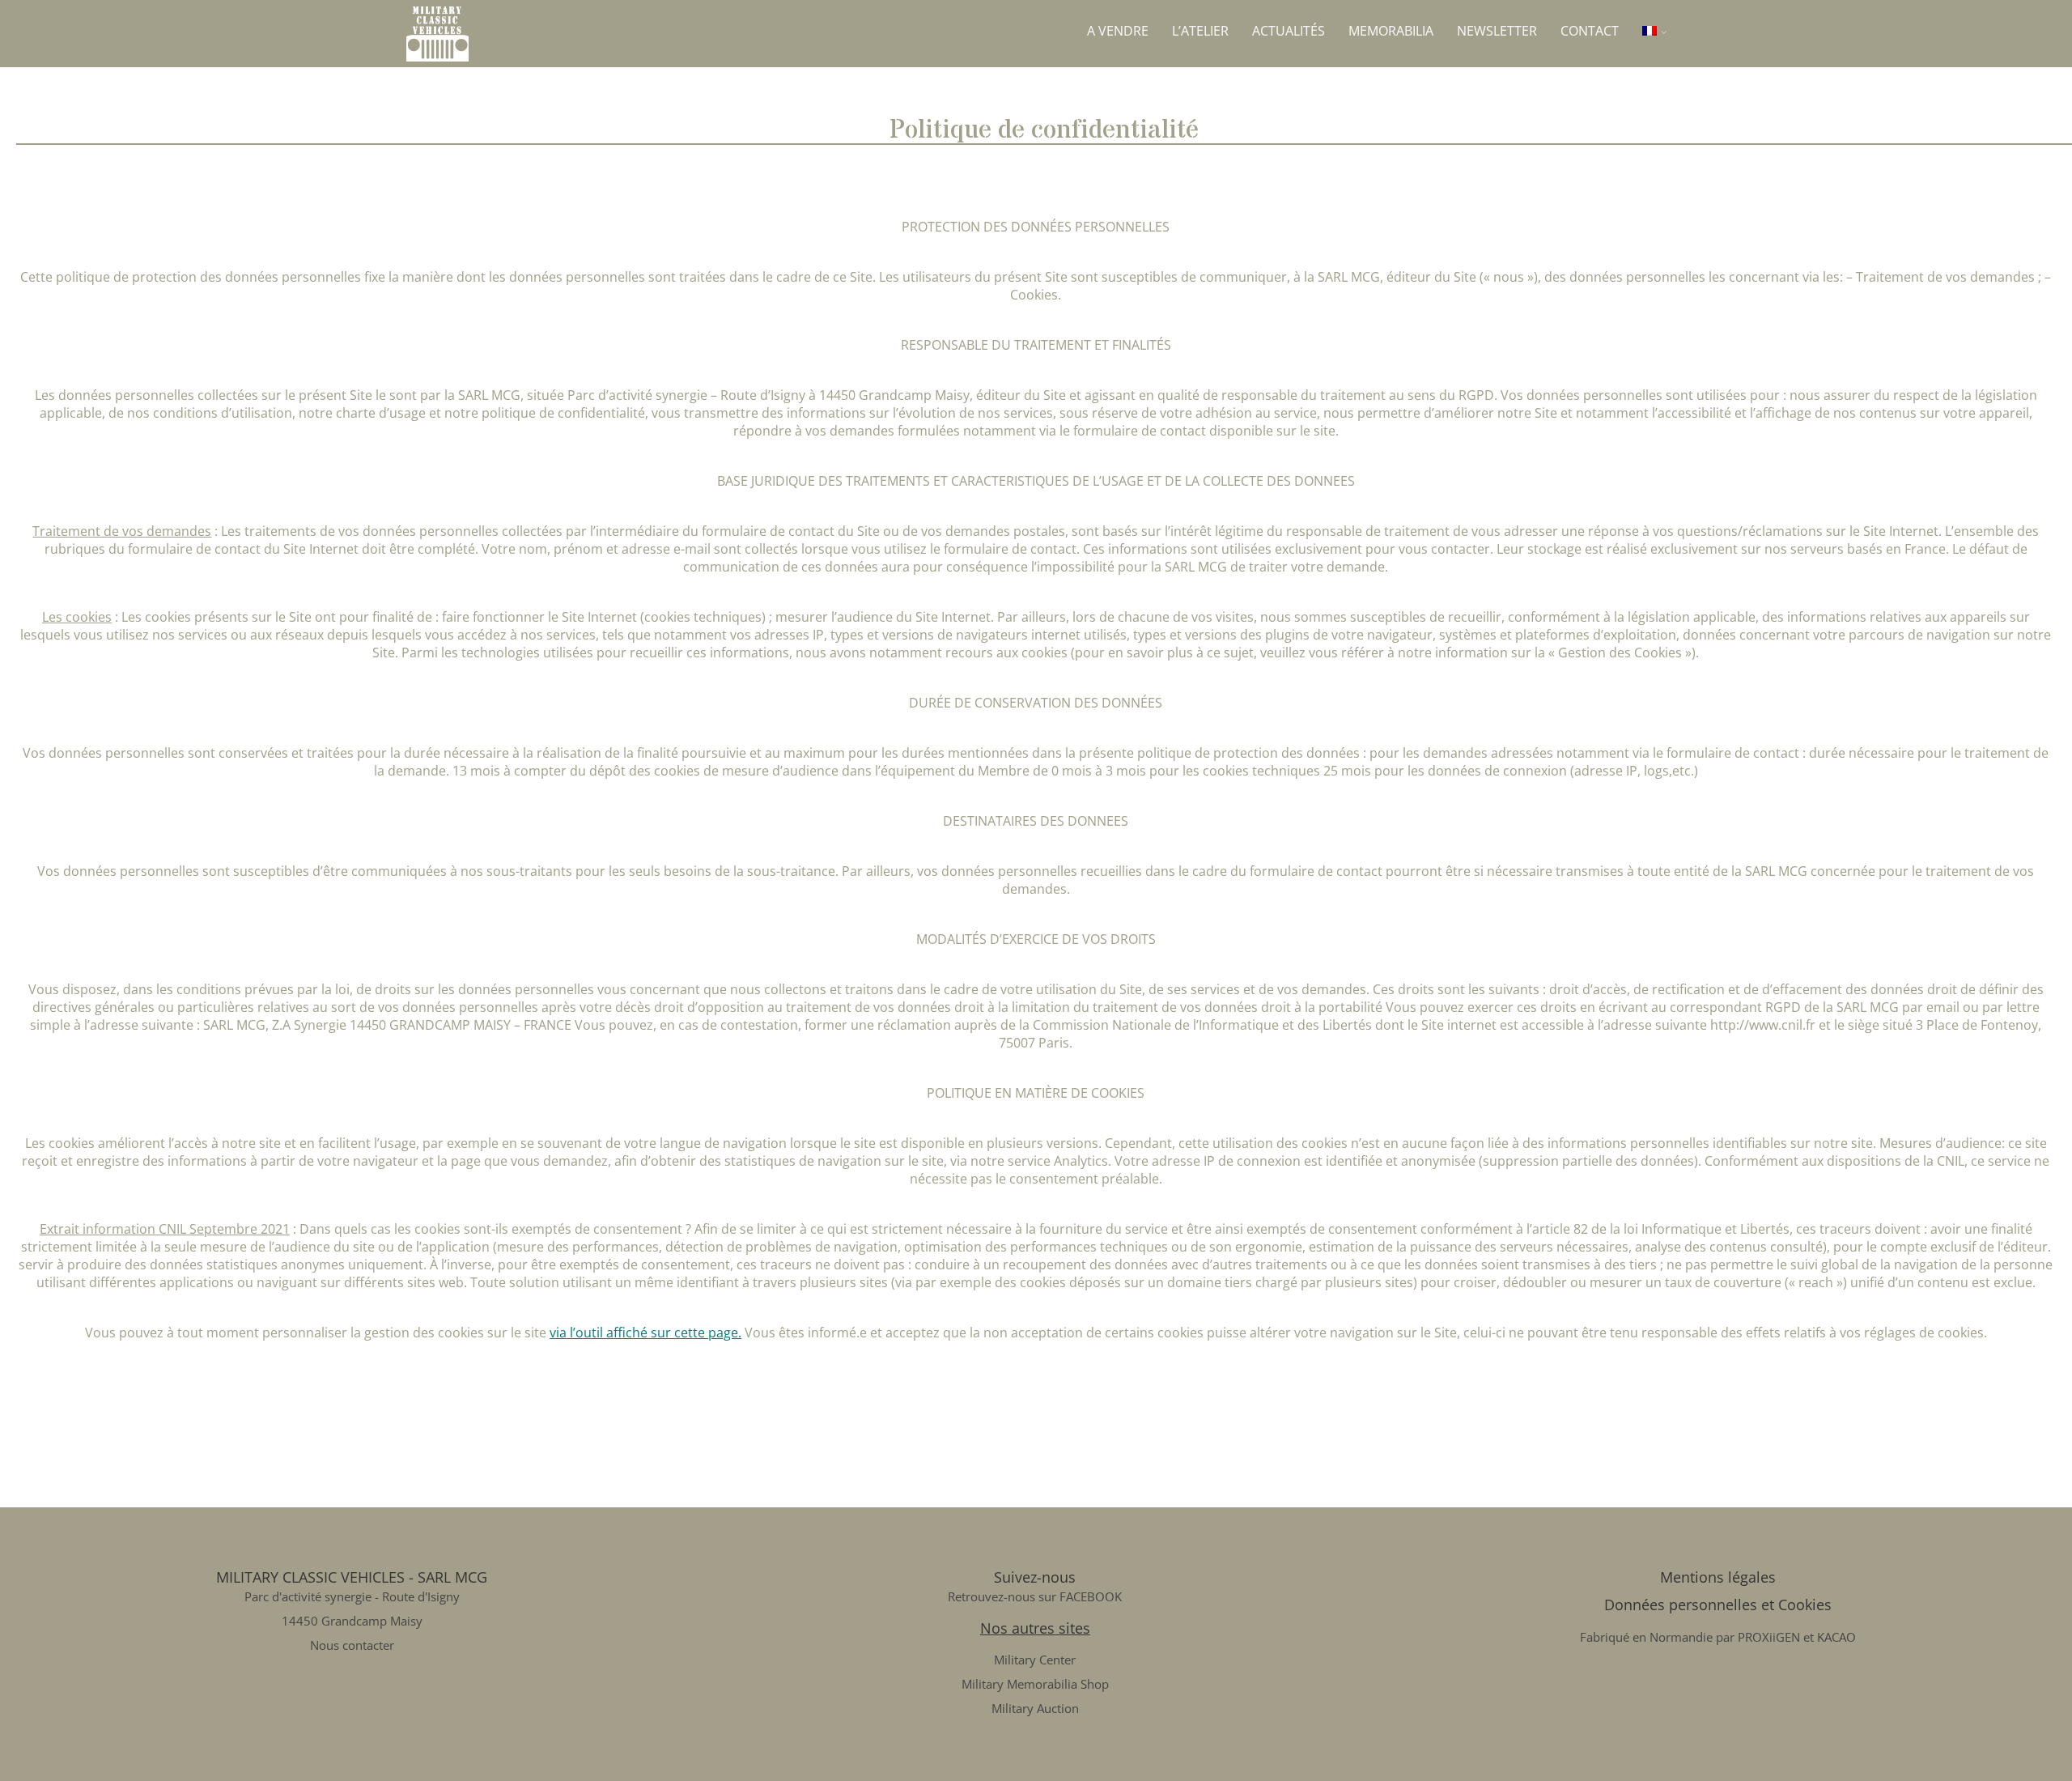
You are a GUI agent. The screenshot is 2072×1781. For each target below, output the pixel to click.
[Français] (1655, 31)
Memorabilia (1391, 31)
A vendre (1118, 31)
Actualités (1289, 31)
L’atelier (1200, 31)
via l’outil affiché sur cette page (644, 1333)
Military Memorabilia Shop (1035, 1684)
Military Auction (1035, 1708)
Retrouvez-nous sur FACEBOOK (1035, 1596)
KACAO (1836, 1637)
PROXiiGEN (1769, 1637)
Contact (1590, 31)
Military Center (1035, 1660)
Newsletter (1497, 31)
